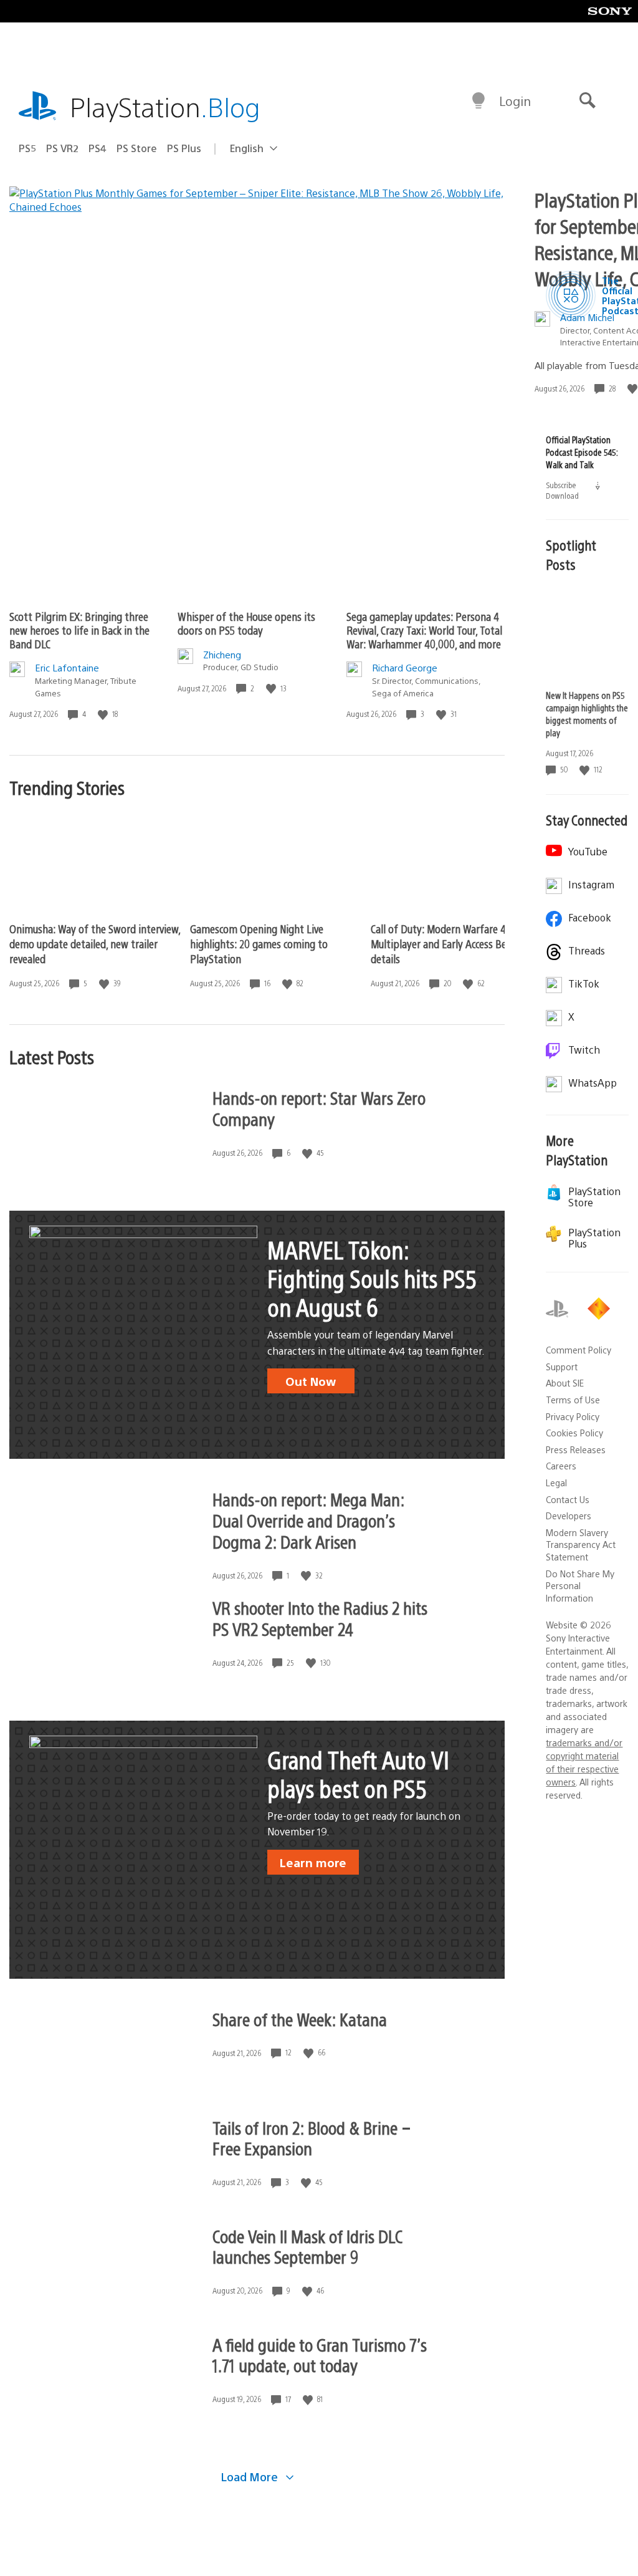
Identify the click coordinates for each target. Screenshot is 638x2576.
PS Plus (184, 148)
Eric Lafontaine (67, 667)
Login (515, 101)
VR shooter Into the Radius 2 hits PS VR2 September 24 (320, 1618)
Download (574, 495)
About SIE (565, 1383)
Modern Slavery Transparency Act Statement (581, 1545)
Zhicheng (222, 654)
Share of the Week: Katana (300, 2019)
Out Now (311, 1381)
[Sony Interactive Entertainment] (601, 1309)
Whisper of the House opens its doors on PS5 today (246, 623)
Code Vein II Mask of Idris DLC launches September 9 (307, 2246)
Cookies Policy (574, 1433)
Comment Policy (578, 1350)
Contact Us (568, 1499)
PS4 (98, 148)
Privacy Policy (573, 1416)
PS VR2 (62, 148)
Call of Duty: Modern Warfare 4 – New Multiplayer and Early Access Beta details (453, 944)
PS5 (27, 148)
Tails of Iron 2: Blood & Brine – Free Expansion (312, 2138)
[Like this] (104, 714)
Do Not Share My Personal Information (580, 1586)
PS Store (137, 148)
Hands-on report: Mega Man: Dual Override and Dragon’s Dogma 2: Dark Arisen (308, 1520)
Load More (251, 2477)
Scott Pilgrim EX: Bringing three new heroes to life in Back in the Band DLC (79, 630)
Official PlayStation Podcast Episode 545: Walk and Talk (582, 452)
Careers (561, 1466)
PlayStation (165, 106)
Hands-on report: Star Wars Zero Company (319, 1108)
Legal (556, 1483)
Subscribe (562, 485)
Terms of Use (573, 1400)
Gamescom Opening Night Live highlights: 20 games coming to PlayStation (259, 944)
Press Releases (576, 1449)
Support (562, 1367)
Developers (569, 1516)
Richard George (405, 667)
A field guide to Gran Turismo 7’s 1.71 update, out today (320, 2355)
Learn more (313, 1862)
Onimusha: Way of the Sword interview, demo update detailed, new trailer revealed (95, 944)
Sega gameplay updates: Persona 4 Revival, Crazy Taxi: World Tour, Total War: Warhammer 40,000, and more (424, 630)
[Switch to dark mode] (478, 101)
